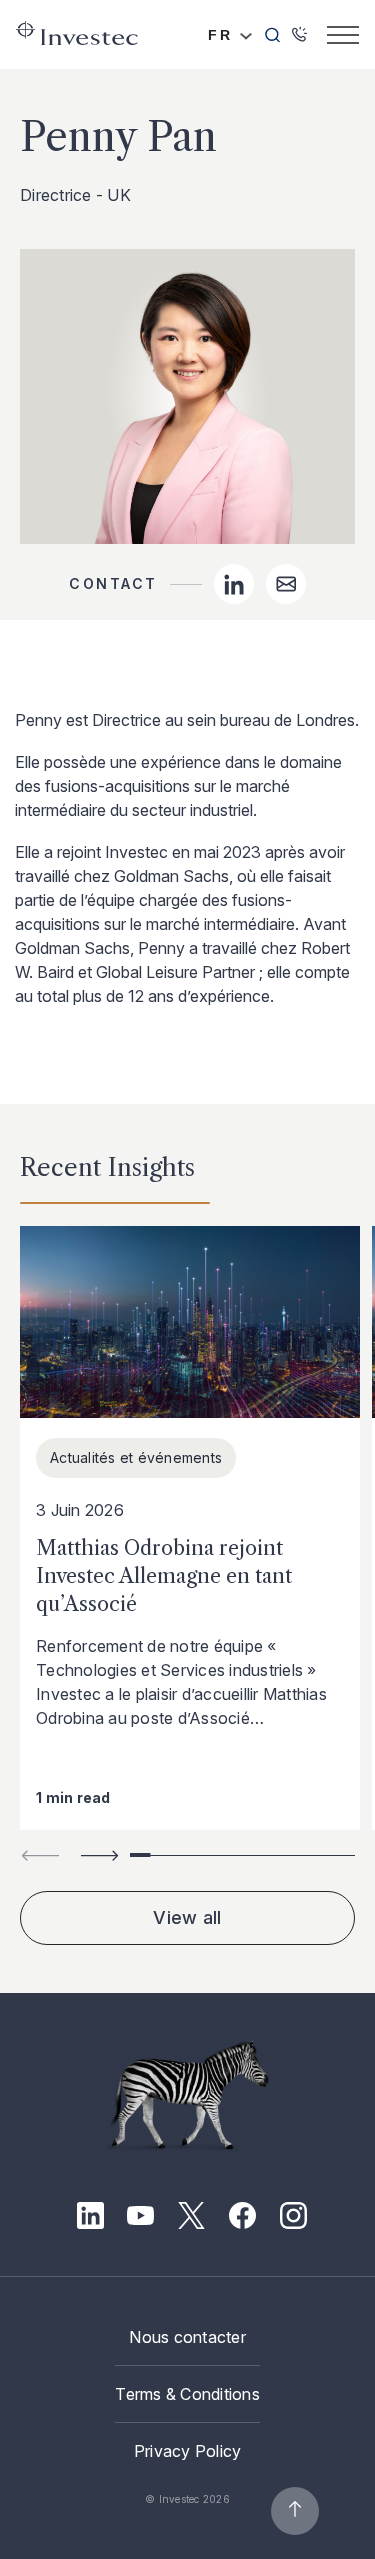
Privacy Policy (188, 2451)
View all (187, 1917)
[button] (100, 1855)
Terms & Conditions (187, 2394)
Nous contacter (187, 2337)
